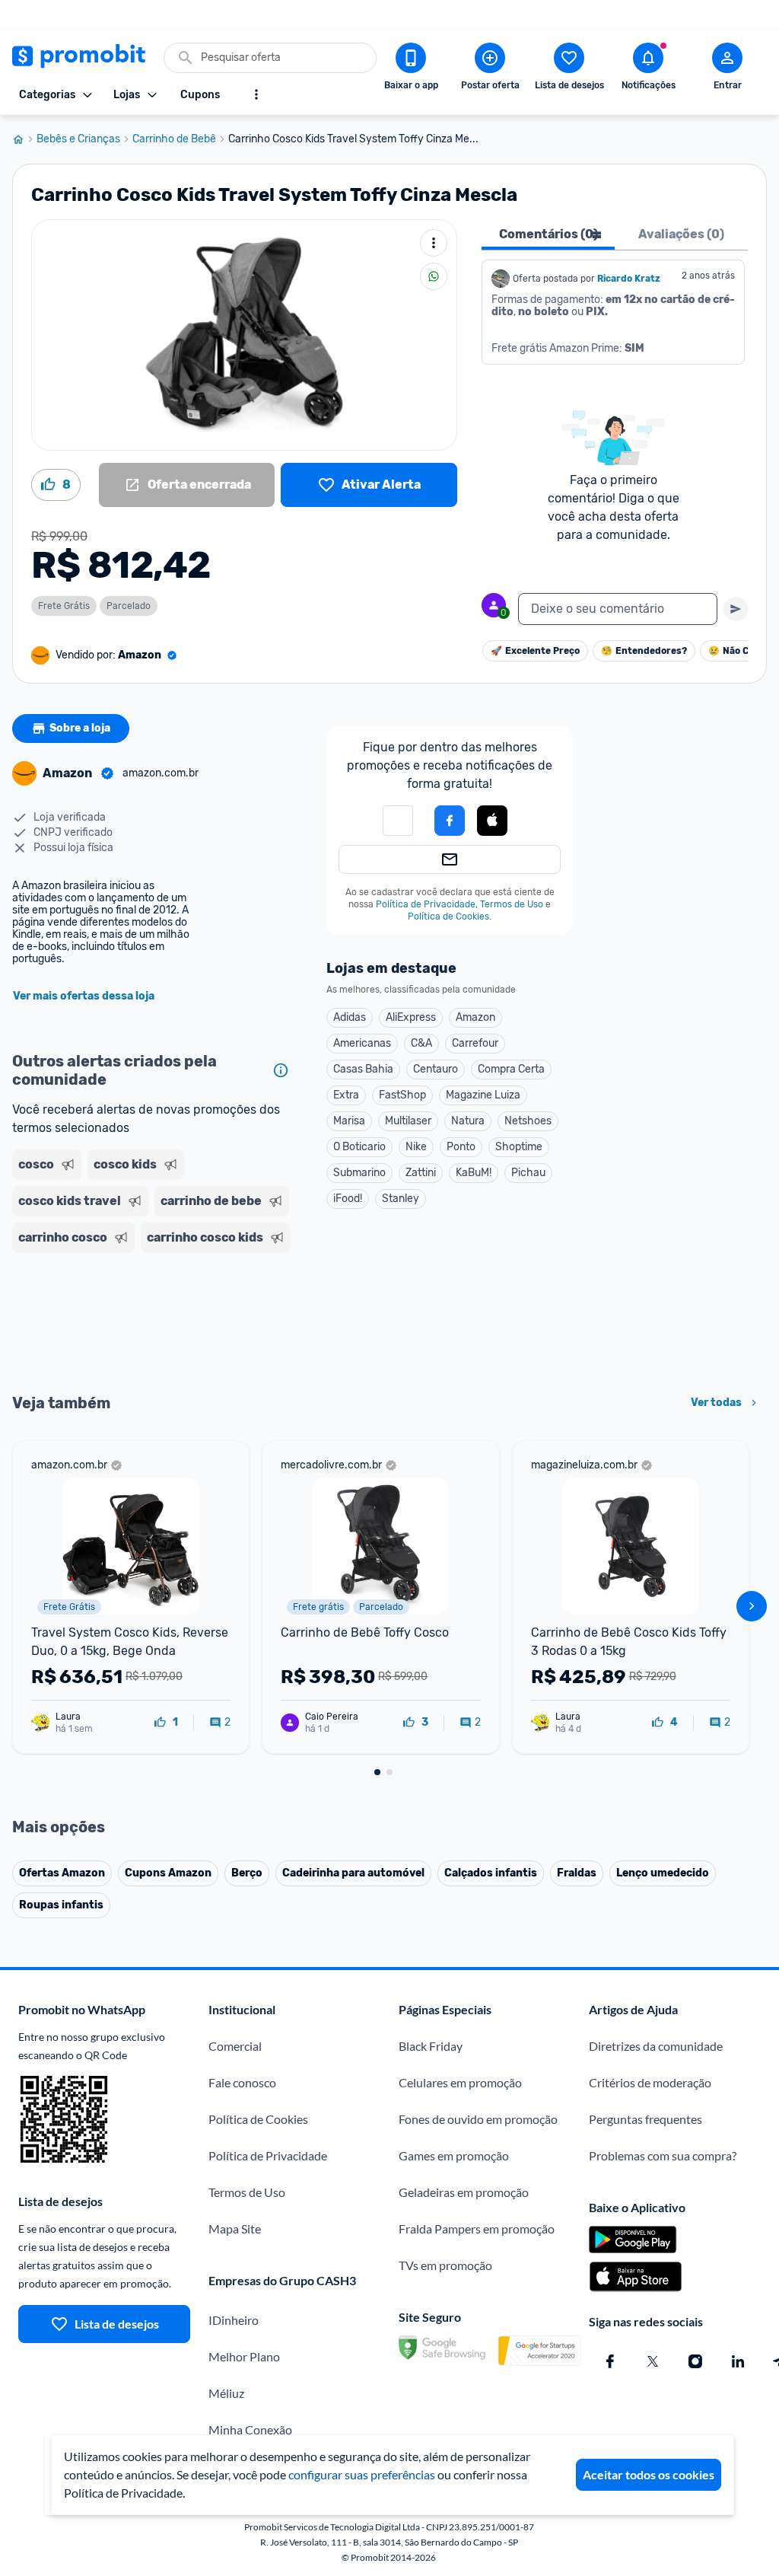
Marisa (349, 1121)
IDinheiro (234, 2320)
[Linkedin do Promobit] (738, 2361)
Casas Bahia (363, 1069)
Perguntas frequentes (645, 2119)
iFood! (348, 1199)
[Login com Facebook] (450, 821)
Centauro (436, 1069)
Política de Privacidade (426, 904)
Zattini (421, 1173)
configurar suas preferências (362, 2474)
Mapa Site (235, 2228)
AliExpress (411, 1017)
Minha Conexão (250, 2429)
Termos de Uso (512, 904)
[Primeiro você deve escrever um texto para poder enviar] (736, 609)
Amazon (475, 1017)
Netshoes (528, 1121)
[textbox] (618, 609)
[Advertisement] (154, 1321)
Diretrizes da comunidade (656, 2046)
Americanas (362, 1043)
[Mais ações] (434, 243)
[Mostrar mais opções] (256, 94)
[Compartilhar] (434, 276)
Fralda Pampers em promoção (477, 2228)
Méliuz (226, 2393)
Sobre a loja (80, 728)
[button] (492, 821)
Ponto (461, 1147)
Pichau (528, 1173)
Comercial (235, 2046)
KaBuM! (474, 1173)
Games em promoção (454, 2155)
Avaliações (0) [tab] (681, 234)
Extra (346, 1095)
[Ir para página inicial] (24, 139)
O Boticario (359, 1147)
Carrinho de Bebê (174, 139)
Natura (468, 1121)
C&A (421, 1043)
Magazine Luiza (483, 1095)
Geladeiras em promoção (464, 2192)
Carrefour (475, 1043)
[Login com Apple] (492, 821)
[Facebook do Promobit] (610, 2361)
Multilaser (408, 1121)
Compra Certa (511, 1069)
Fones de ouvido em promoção (478, 2119)
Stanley (401, 1199)
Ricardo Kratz (629, 279)
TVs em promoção (445, 2265)
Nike (416, 1147)
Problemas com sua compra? (663, 2155)
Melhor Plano (244, 2356)
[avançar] (752, 1606)
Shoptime (519, 1147)
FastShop (402, 1095)
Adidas (350, 1017)
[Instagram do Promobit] (695, 2361)
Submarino (359, 1173)
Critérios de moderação (650, 2082)
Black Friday (431, 2046)
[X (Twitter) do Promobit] (653, 2361)
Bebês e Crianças (78, 139)
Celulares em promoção (460, 2082)
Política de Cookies (448, 917)
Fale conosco (242, 2082)
